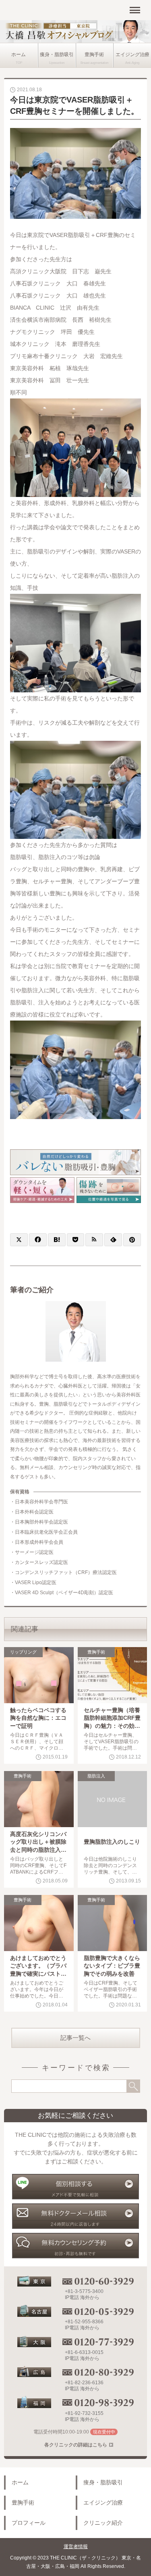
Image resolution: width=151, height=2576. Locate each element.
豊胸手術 (94, 54)
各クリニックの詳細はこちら (76, 2445)
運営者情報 (76, 2547)
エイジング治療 (132, 54)
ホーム (19, 54)
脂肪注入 (96, 1776)
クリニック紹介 (103, 2523)
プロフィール (29, 2523)
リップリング (23, 1652)
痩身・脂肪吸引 (57, 54)
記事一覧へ (75, 2038)
